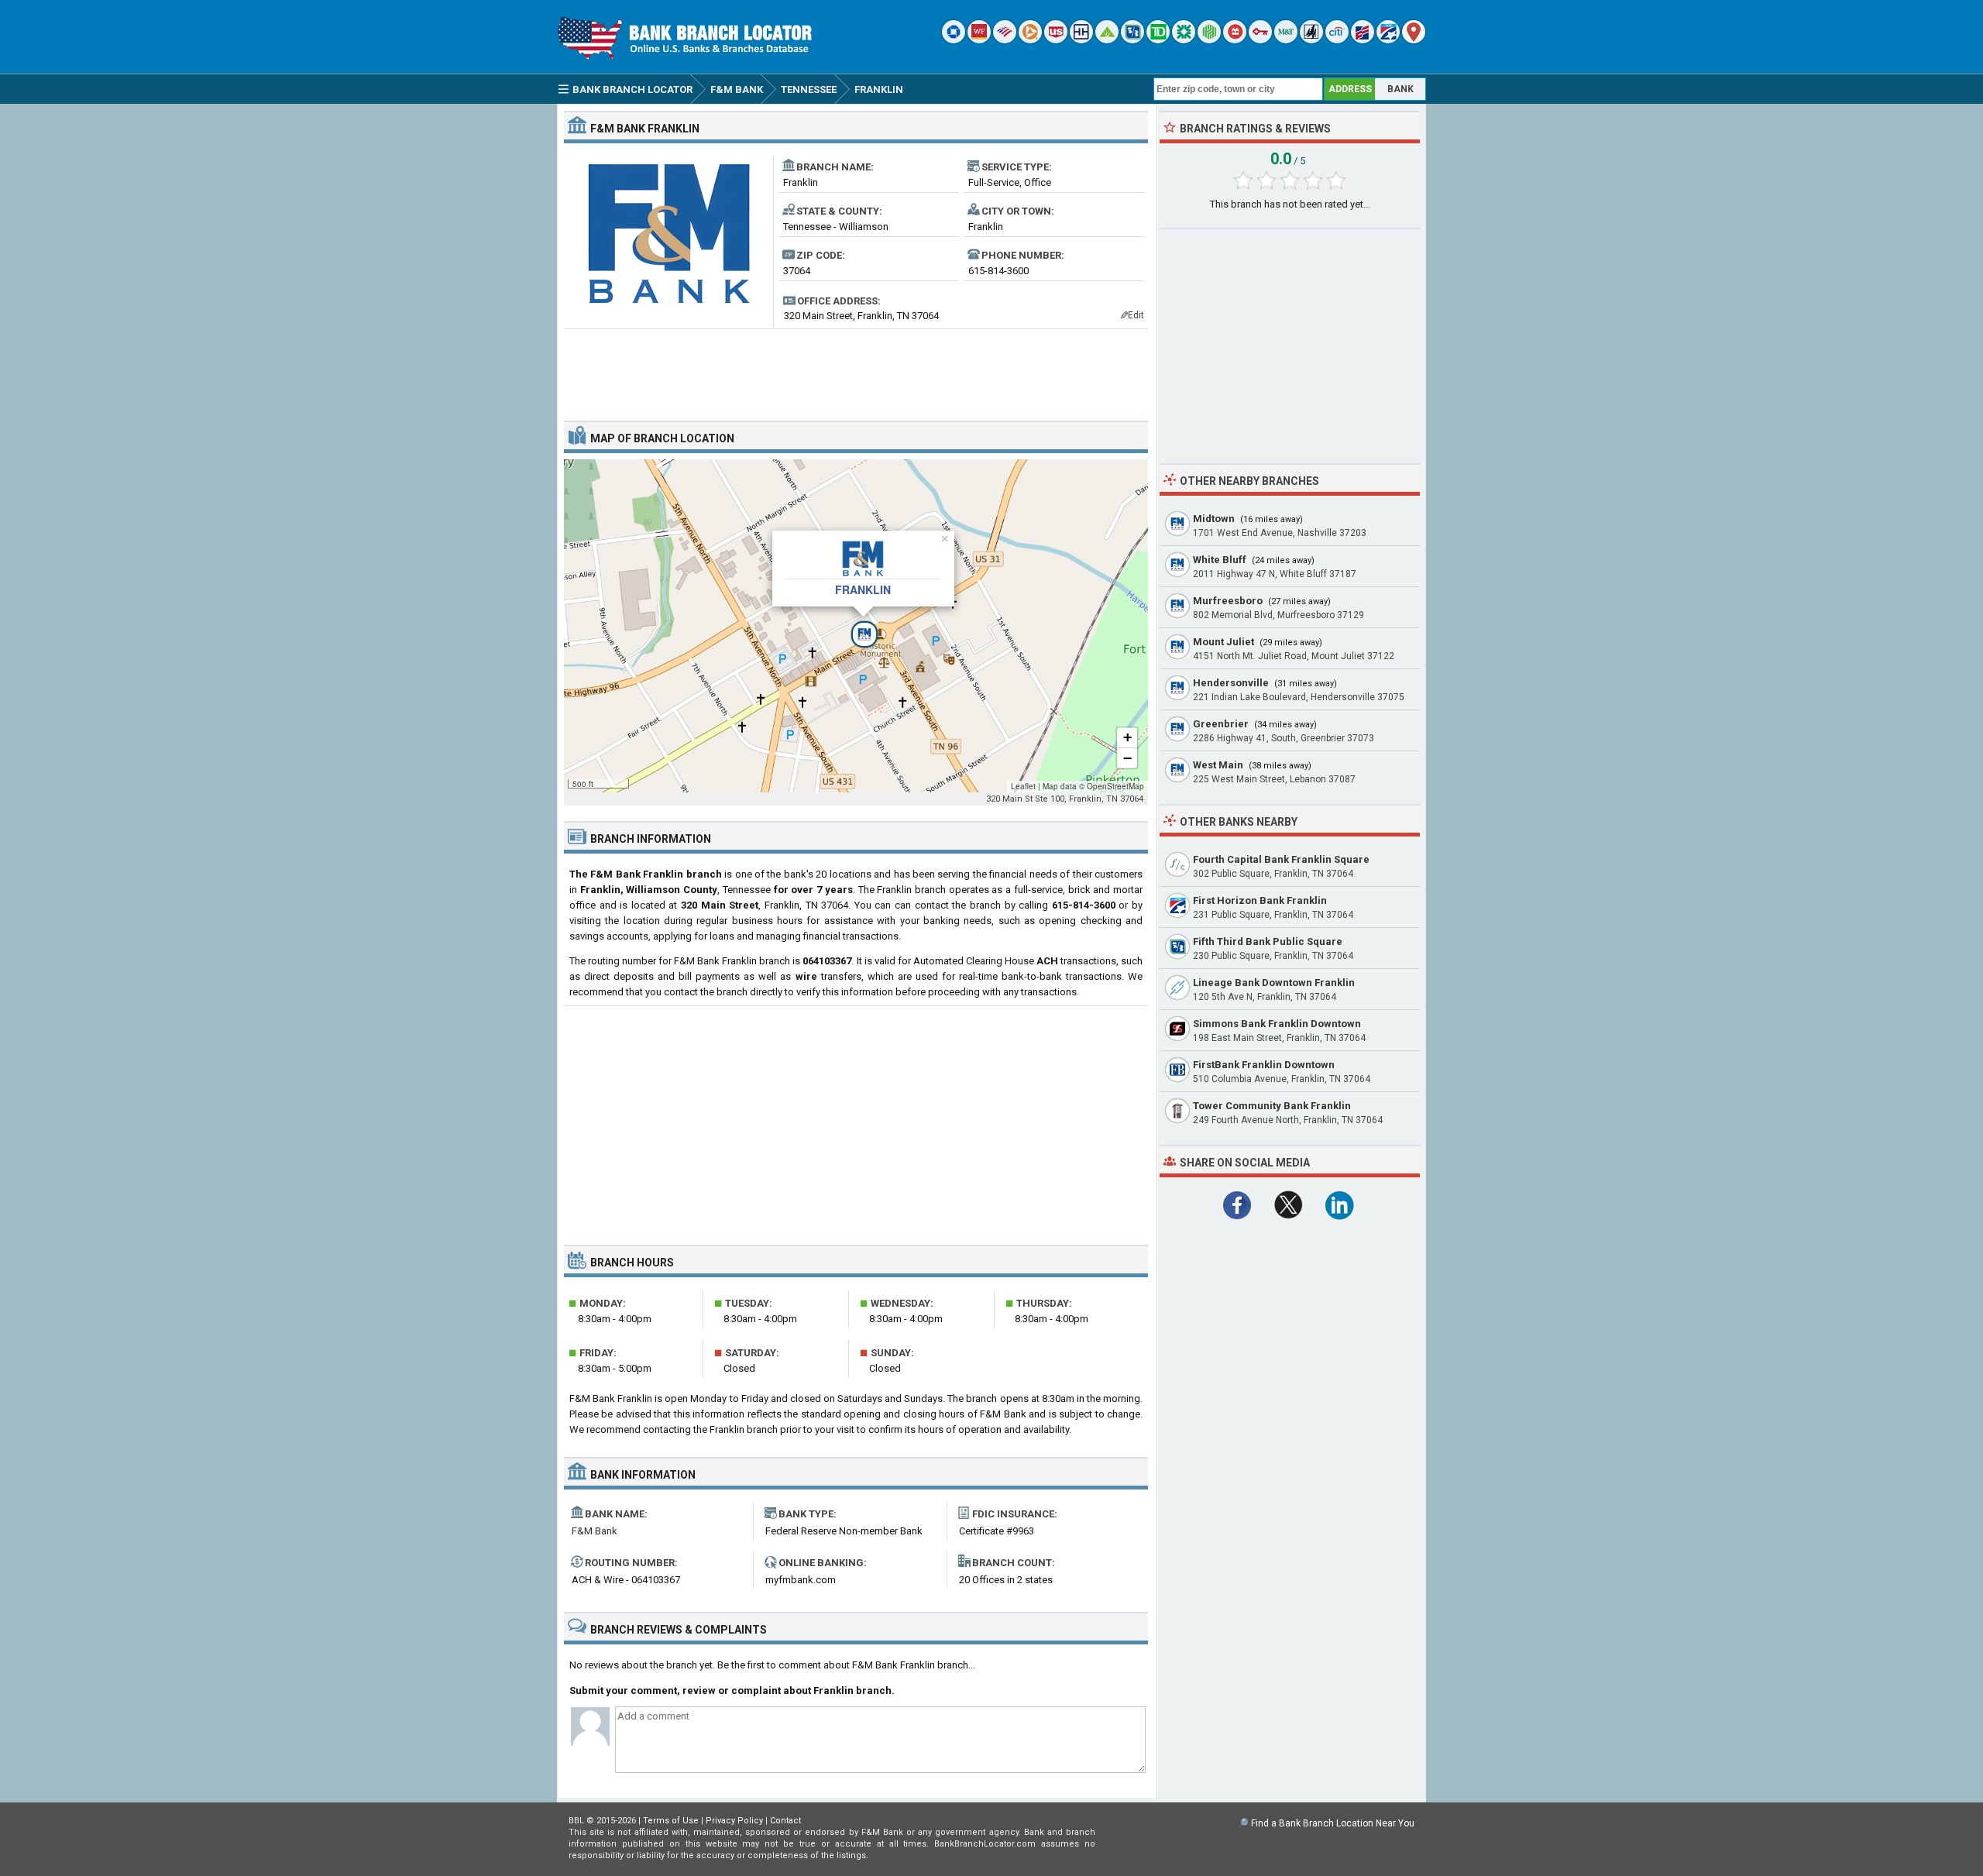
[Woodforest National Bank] (1311, 40)
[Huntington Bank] (1209, 40)
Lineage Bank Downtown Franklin (1274, 983)
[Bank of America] (1005, 40)
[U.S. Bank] (1056, 40)
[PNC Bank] (1030, 40)
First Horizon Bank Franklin (1260, 900)
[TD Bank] (1158, 40)
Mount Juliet (1223, 642)
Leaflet (1023, 786)
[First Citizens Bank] (1363, 40)
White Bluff (1220, 560)
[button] (856, 626)
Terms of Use (671, 1821)
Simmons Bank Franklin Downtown (1277, 1024)
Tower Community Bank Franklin (1272, 1106)
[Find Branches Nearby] (1414, 40)
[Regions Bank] (1107, 40)
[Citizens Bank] (1184, 40)
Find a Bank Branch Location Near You (1333, 1823)
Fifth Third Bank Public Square (1268, 941)
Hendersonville (1231, 683)
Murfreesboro (1228, 601)
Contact (785, 1821)
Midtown (1214, 519)
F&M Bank (595, 1531)
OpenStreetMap (1115, 786)
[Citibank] (1337, 40)
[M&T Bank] (1286, 40)
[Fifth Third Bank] (1132, 40)
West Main (1218, 765)
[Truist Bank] (1081, 40)
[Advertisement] (856, 369)
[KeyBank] (1260, 40)
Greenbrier (1221, 724)
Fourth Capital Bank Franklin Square (1281, 859)
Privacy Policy (734, 1821)
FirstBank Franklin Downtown (1264, 1065)
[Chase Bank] (954, 40)
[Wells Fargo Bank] (979, 40)
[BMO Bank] (1235, 40)
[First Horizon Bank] (1388, 40)
